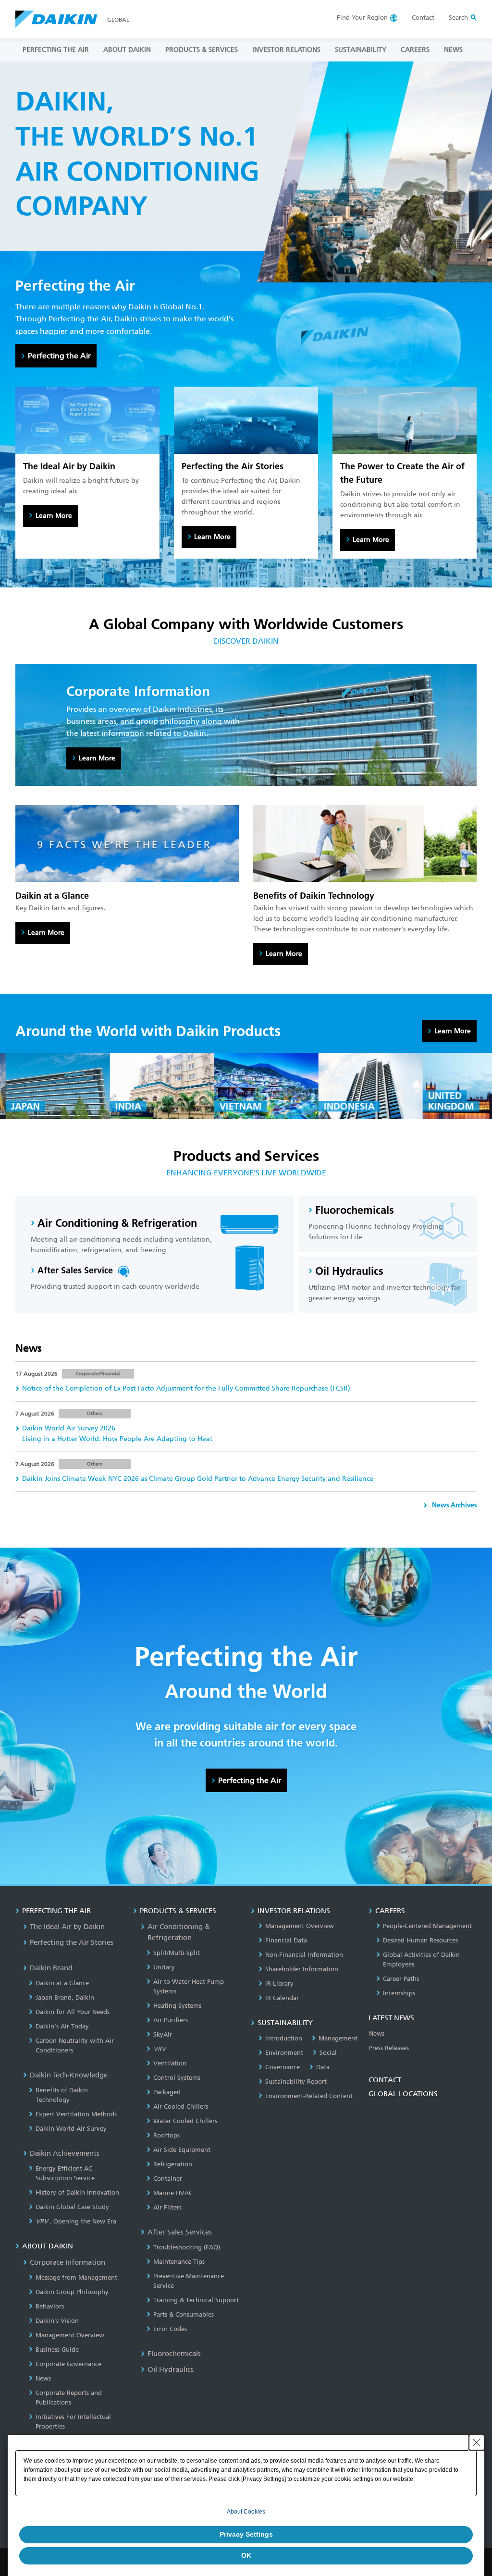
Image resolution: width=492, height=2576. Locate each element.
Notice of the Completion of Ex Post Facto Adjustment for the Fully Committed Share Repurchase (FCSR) (186, 1388)
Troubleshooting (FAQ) (187, 2247)
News (43, 2378)
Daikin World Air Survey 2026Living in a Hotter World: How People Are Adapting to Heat (117, 1434)
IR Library (279, 1984)
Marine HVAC (173, 2193)
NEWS (453, 50)
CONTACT (385, 2080)
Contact (423, 18)
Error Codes (170, 2329)
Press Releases (389, 2048)
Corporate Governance (68, 2364)
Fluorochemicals (174, 2354)
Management (338, 2038)
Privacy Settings (246, 2534)
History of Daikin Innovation (77, 2192)
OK (246, 2555)
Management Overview (70, 2335)
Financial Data (286, 1940)
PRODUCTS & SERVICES (202, 50)
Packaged (167, 2092)
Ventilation (170, 2063)
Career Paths (401, 1979)
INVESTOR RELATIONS (286, 50)
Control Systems (177, 2078)
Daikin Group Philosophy (72, 2292)
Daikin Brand (51, 1968)
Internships (399, 1993)
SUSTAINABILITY (361, 50)
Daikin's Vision (57, 2321)
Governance (283, 2067)
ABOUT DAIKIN (127, 50)
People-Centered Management (427, 1926)
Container (168, 2179)
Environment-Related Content (309, 2096)
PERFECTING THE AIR (56, 50)
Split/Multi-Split (177, 1953)
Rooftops (166, 2135)
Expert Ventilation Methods (76, 2114)
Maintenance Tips (179, 2262)
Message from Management (76, 2277)
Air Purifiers (171, 2020)
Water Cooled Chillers (185, 2121)
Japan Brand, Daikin (65, 1997)
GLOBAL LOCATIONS (403, 2094)
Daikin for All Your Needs (73, 2012)
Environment (284, 2053)
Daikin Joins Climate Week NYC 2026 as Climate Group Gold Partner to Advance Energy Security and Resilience (198, 1479)
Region (362, 18)
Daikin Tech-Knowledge (69, 2075)
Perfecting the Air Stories (72, 1942)
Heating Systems (177, 2006)
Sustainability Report (296, 2082)
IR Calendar (282, 1998)
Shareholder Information (302, 1969)
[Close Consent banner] (477, 2442)
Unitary (164, 1967)
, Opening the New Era (76, 2221)
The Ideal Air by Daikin (67, 1927)
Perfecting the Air (59, 356)
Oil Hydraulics (171, 2369)
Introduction (284, 2038)
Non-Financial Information (304, 1955)
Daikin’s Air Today (62, 2026)
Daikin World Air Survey (71, 2129)
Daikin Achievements (65, 2153)
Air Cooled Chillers (181, 2106)
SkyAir (163, 2034)
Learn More (54, 516)
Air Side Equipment (182, 2150)
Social (328, 2053)
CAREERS (415, 50)
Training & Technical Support (196, 2300)
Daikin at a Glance (62, 1983)
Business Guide (57, 2350)
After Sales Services (180, 2232)
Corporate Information (68, 2262)
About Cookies (246, 2512)
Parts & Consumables (184, 2314)
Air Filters (167, 2207)
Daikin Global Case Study (72, 2207)
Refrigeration (173, 2164)
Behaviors (50, 2306)
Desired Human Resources (420, 1940)
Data (323, 2067)
